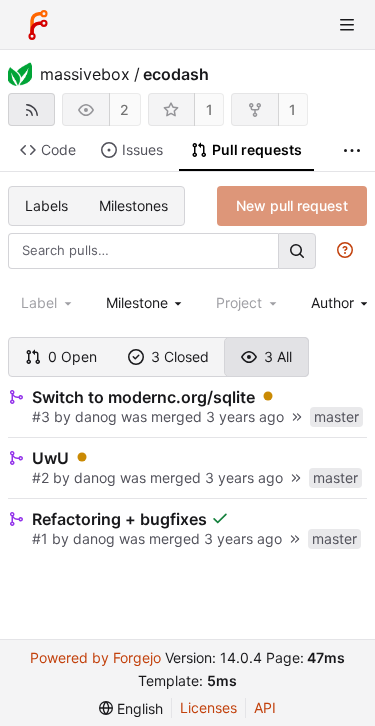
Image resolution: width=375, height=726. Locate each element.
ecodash (176, 74)
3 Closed (180, 356)
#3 (43, 416)
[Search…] (297, 250)
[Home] (38, 25)
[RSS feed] (31, 109)
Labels (46, 205)
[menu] (131, 708)
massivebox (85, 74)
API (265, 707)
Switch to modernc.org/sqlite (143, 397)
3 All (278, 356)
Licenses (208, 707)
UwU (50, 458)
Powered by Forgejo (95, 657)
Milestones (133, 205)
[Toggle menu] (347, 25)
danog (96, 416)
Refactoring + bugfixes (119, 519)
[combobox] (146, 302)
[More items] (352, 150)
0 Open (72, 356)
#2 (42, 477)
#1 (42, 538)
